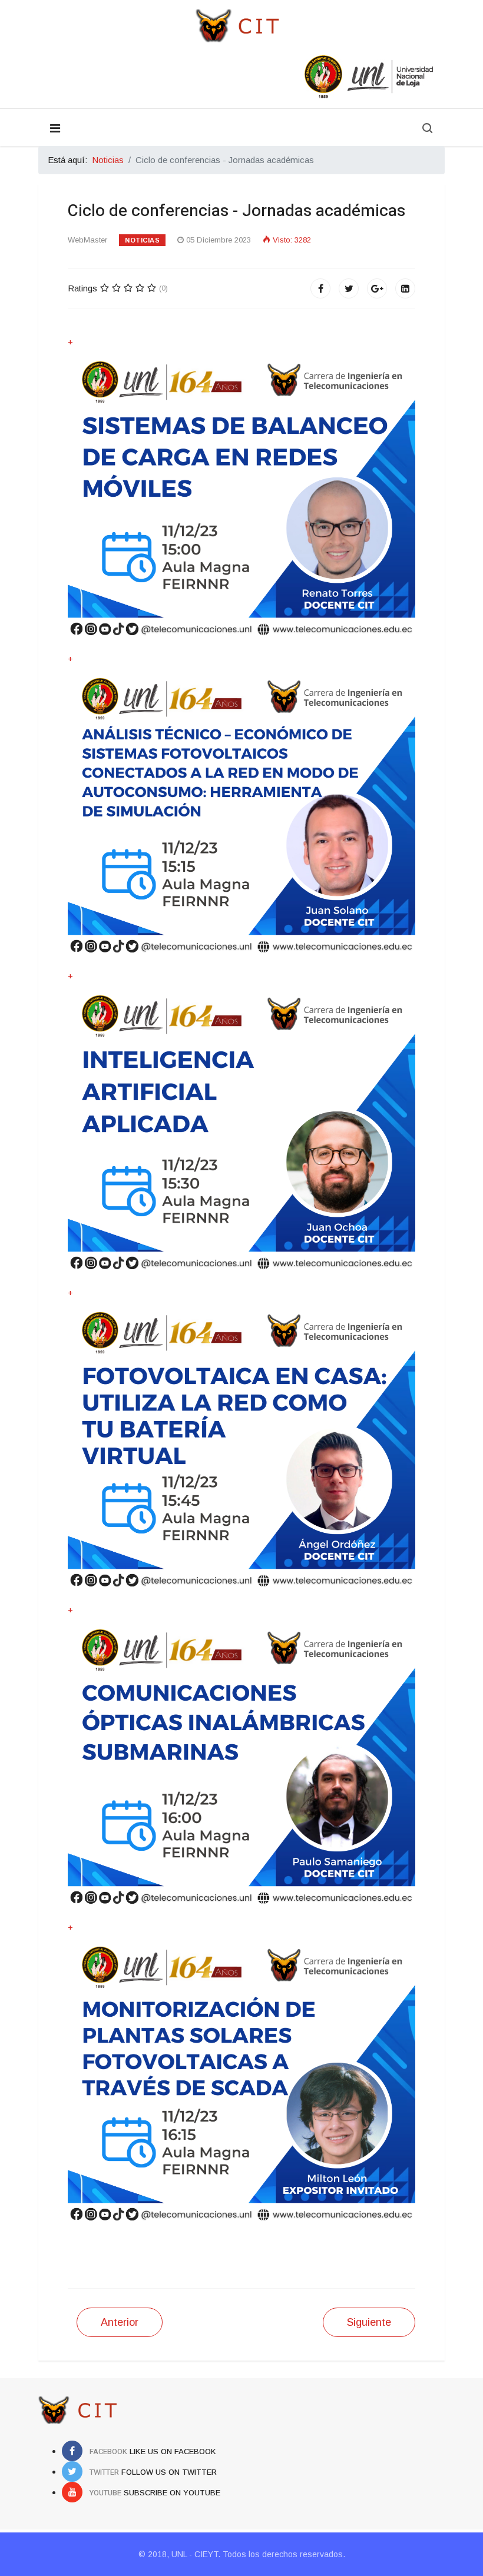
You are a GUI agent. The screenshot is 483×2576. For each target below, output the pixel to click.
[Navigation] (55, 128)
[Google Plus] (377, 288)
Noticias (142, 240)
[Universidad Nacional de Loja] (241, 77)
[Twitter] (349, 288)
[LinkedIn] (405, 288)
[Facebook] (320, 288)
